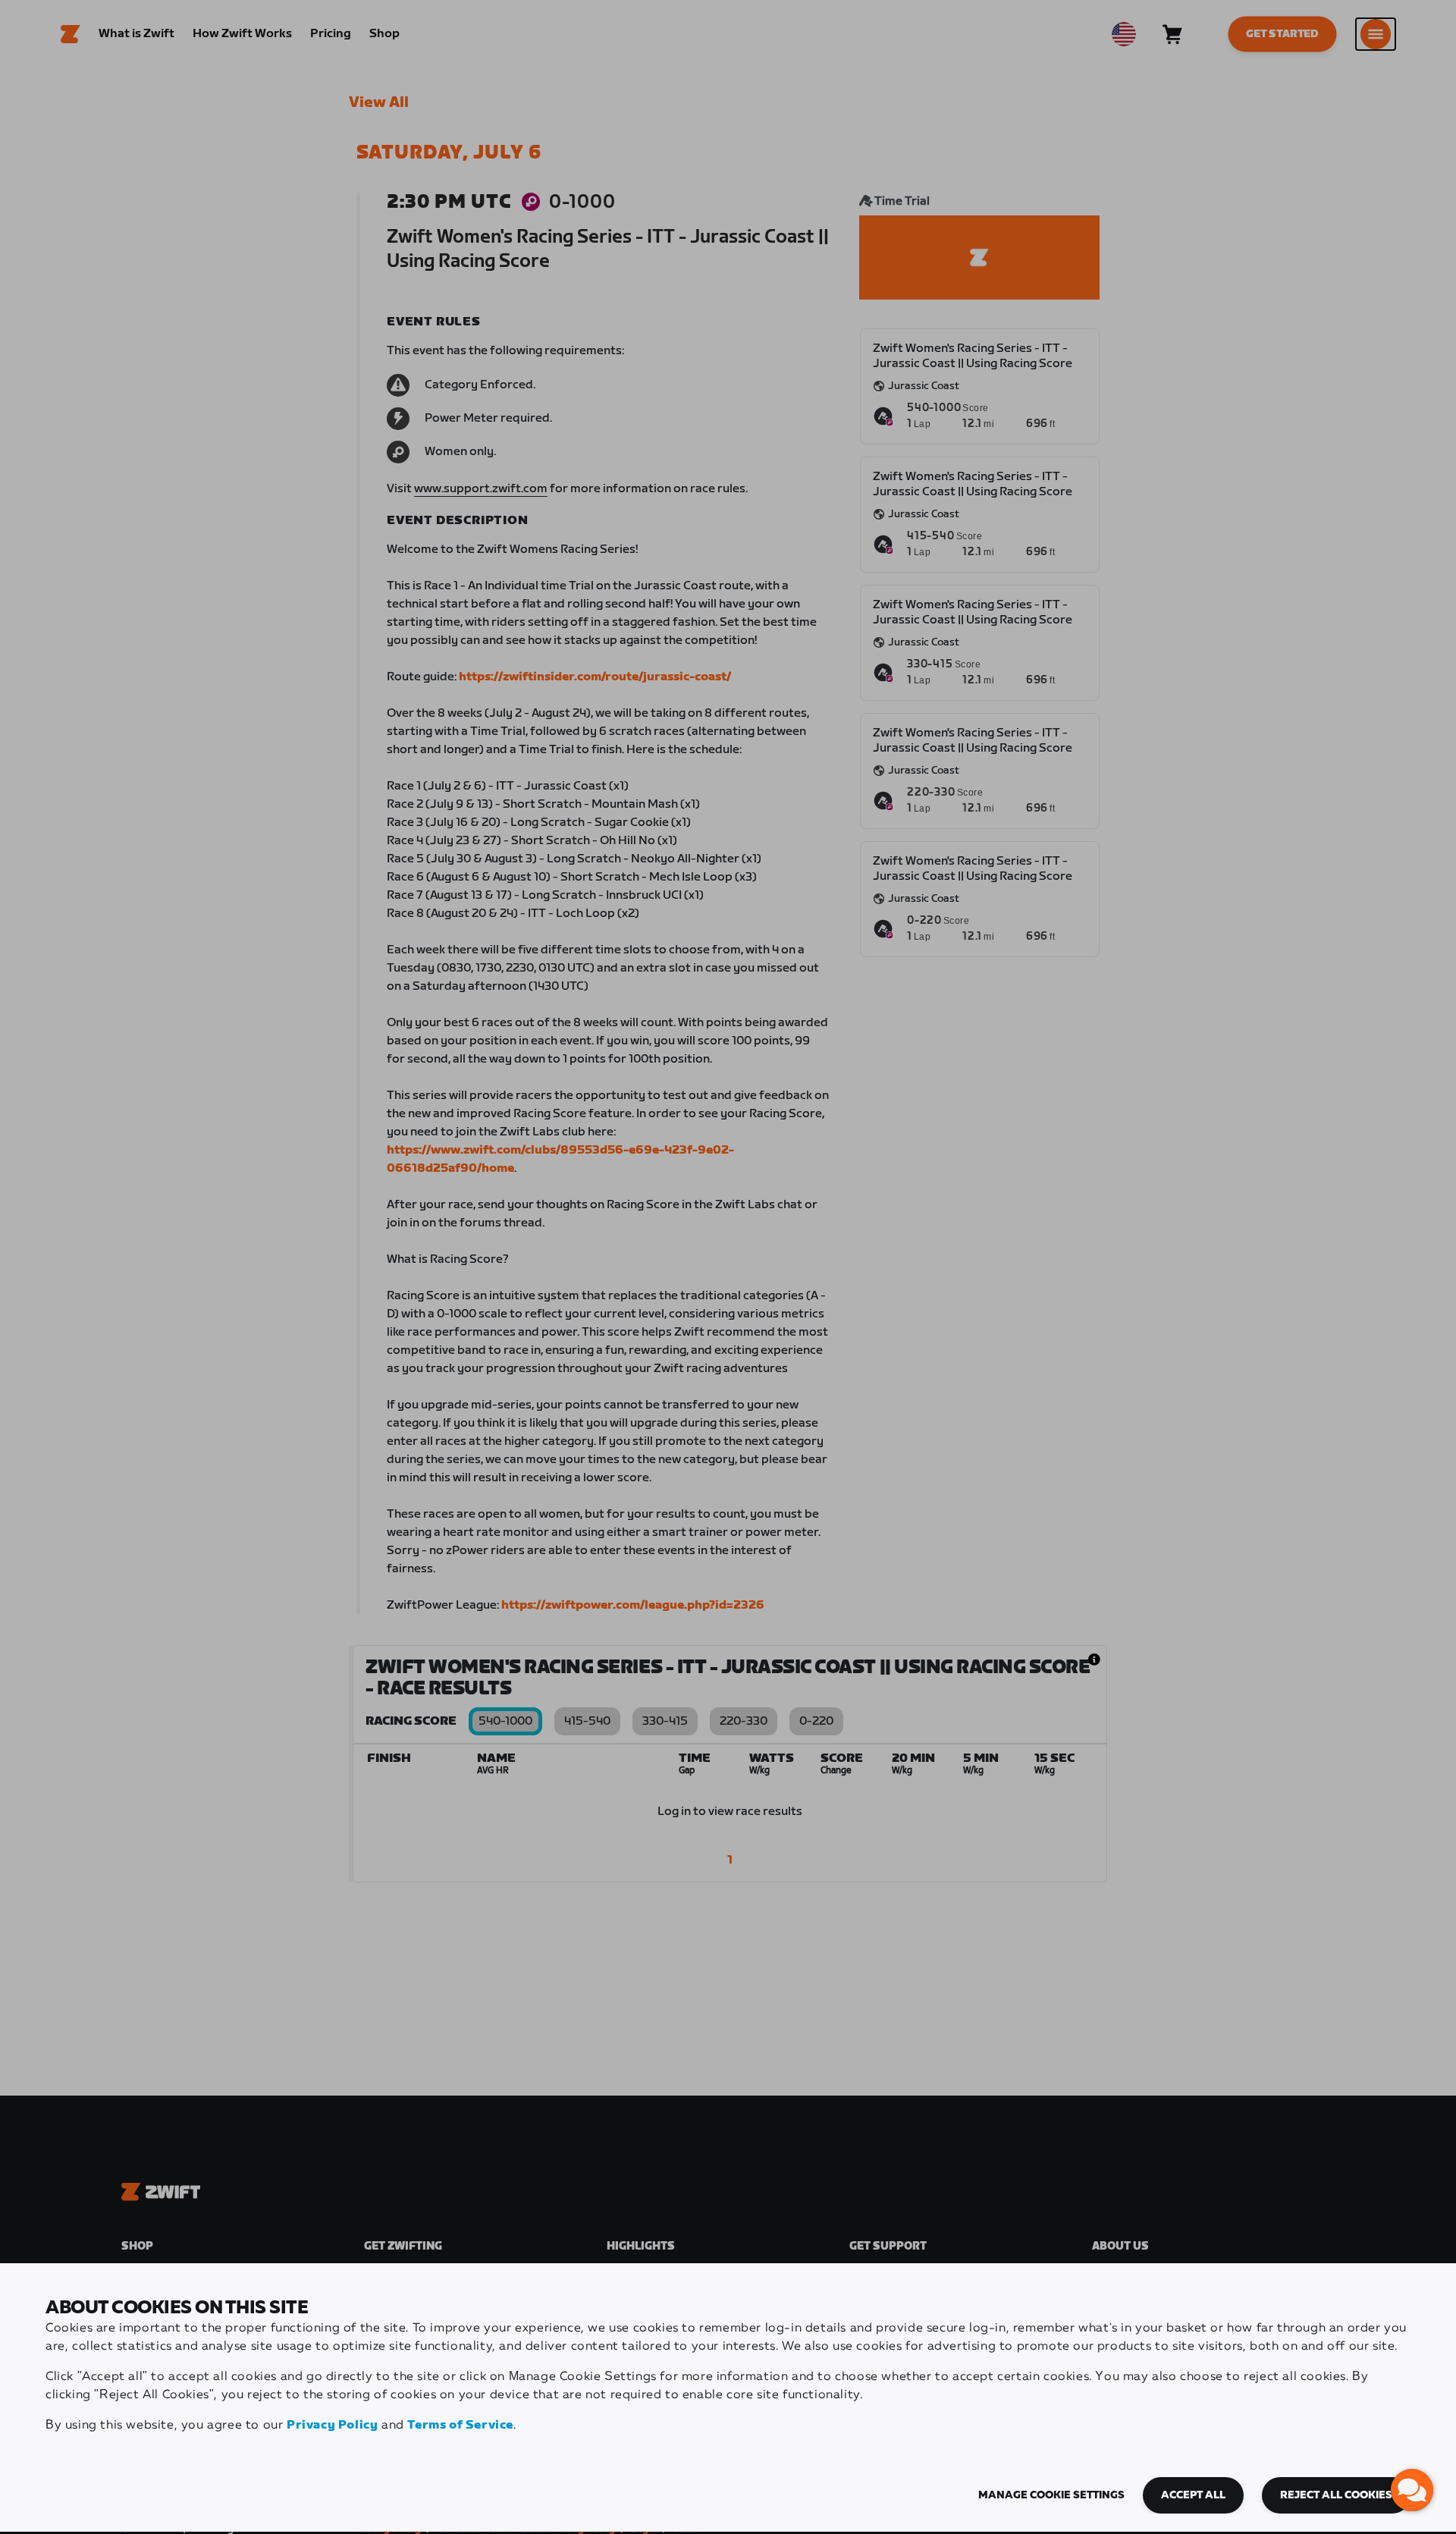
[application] (1412, 2490)
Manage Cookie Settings (1051, 2495)
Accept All (1193, 2495)
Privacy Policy (332, 2425)
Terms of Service (460, 2425)
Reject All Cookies (1336, 2495)
